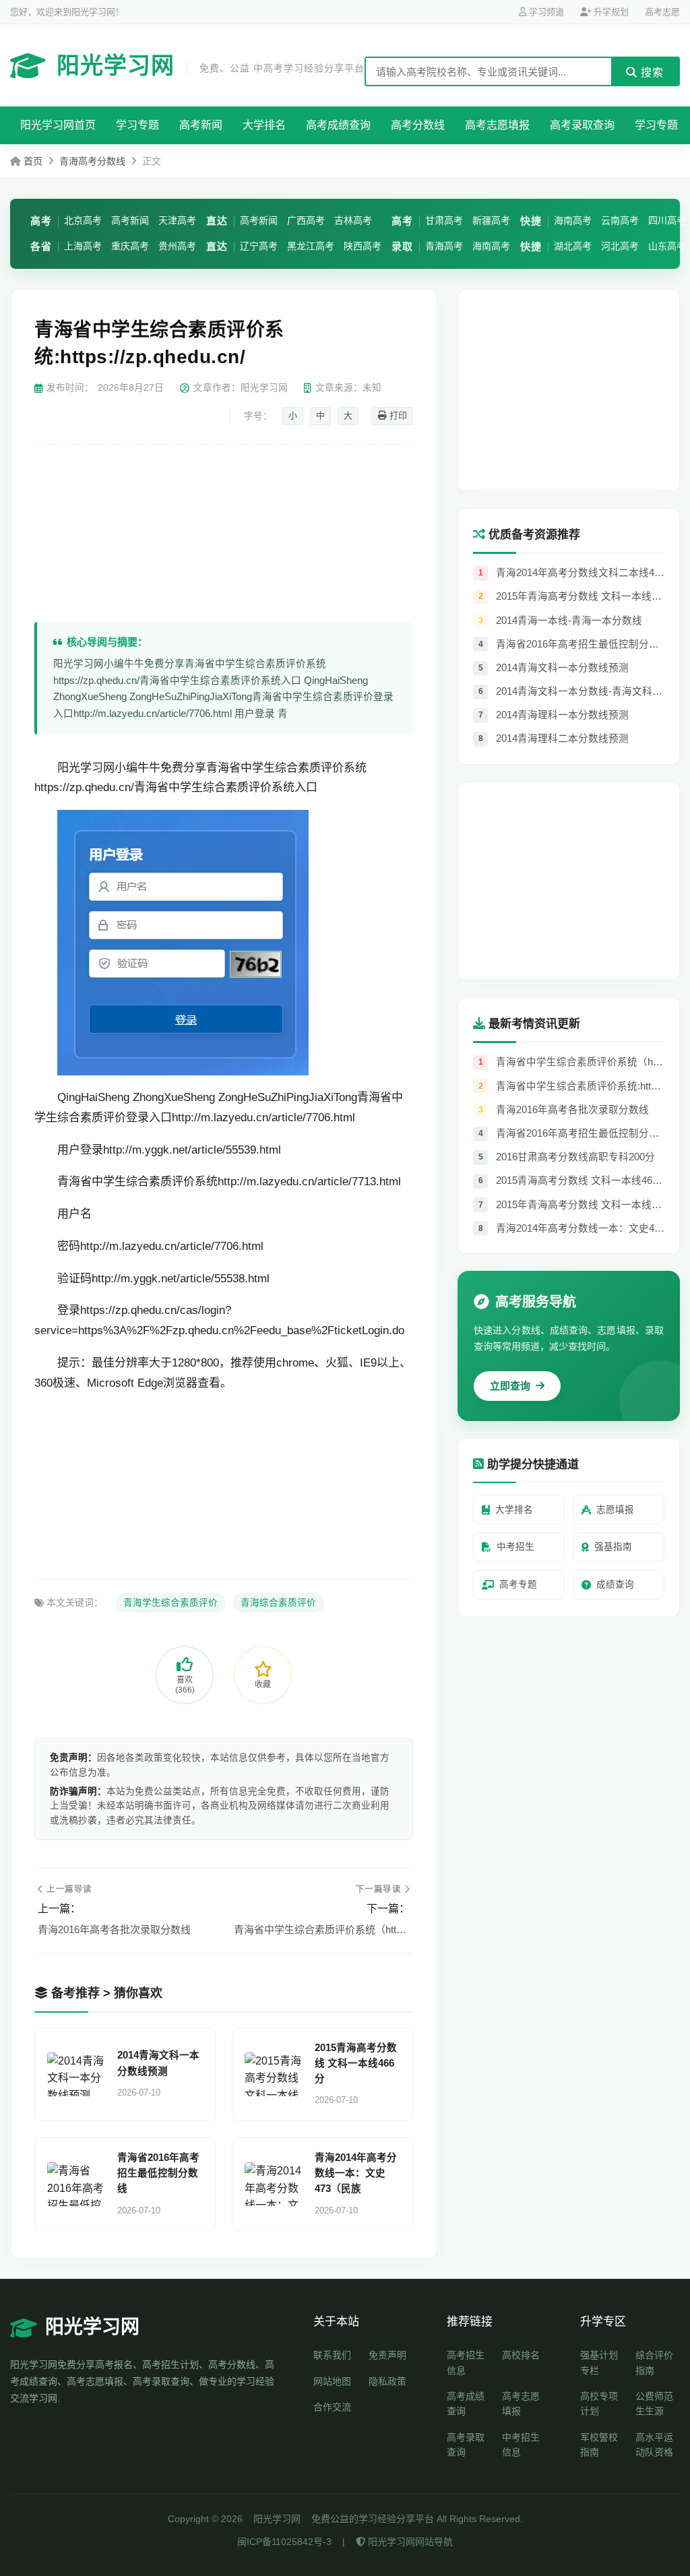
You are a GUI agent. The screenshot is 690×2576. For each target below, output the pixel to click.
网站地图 (332, 2381)
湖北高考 (573, 246)
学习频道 (545, 12)
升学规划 (610, 12)
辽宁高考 (259, 246)
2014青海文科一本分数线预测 (158, 2063)
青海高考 (444, 246)
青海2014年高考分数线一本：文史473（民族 (356, 2173)
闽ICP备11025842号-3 (284, 2542)
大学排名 (264, 125)
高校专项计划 (599, 2404)
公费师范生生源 (654, 2404)
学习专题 (137, 125)
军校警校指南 (599, 2445)
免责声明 (387, 2355)
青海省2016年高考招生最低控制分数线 (158, 2173)
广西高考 (306, 220)
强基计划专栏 (599, 2362)
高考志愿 (662, 12)
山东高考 (667, 246)
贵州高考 (177, 246)
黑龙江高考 (311, 246)
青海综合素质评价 (278, 1603)
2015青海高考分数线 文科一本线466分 (356, 2063)
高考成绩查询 (338, 125)
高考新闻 (201, 125)
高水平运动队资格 (654, 2445)
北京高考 (83, 220)
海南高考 (491, 246)
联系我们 (332, 2355)
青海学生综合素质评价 (170, 1603)
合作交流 (332, 2407)
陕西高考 (363, 246)
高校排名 (521, 2355)
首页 (33, 161)
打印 (397, 415)
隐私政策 (387, 2381)
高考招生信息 (466, 2362)
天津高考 (177, 220)
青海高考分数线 (92, 161)
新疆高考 (491, 220)
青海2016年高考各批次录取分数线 (114, 1929)
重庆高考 (130, 246)
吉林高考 (353, 220)
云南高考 (620, 220)
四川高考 (667, 220)
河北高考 (620, 246)
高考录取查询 (582, 125)
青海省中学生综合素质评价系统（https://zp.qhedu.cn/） (322, 1929)
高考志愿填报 (497, 125)
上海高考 (83, 246)
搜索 (651, 72)
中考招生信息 (521, 2445)
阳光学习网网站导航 (409, 2542)
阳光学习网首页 (58, 125)
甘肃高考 (444, 220)
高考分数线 (418, 125)
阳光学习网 (211, 65)
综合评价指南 (654, 2362)
